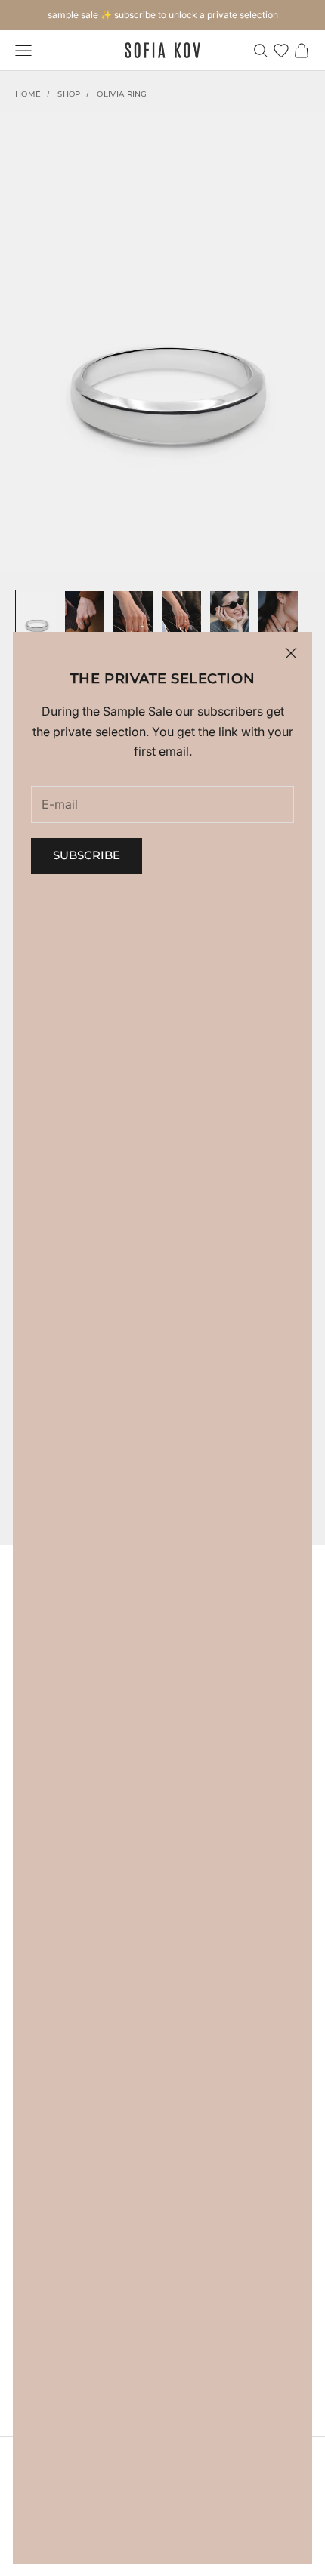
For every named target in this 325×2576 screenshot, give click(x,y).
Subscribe (87, 855)
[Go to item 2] (85, 619)
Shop (69, 94)
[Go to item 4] (181, 619)
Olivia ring (122, 94)
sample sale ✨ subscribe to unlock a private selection (163, 15)
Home (28, 94)
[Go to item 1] (36, 619)
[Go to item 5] (230, 619)
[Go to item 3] (133, 619)
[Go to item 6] (278, 619)
